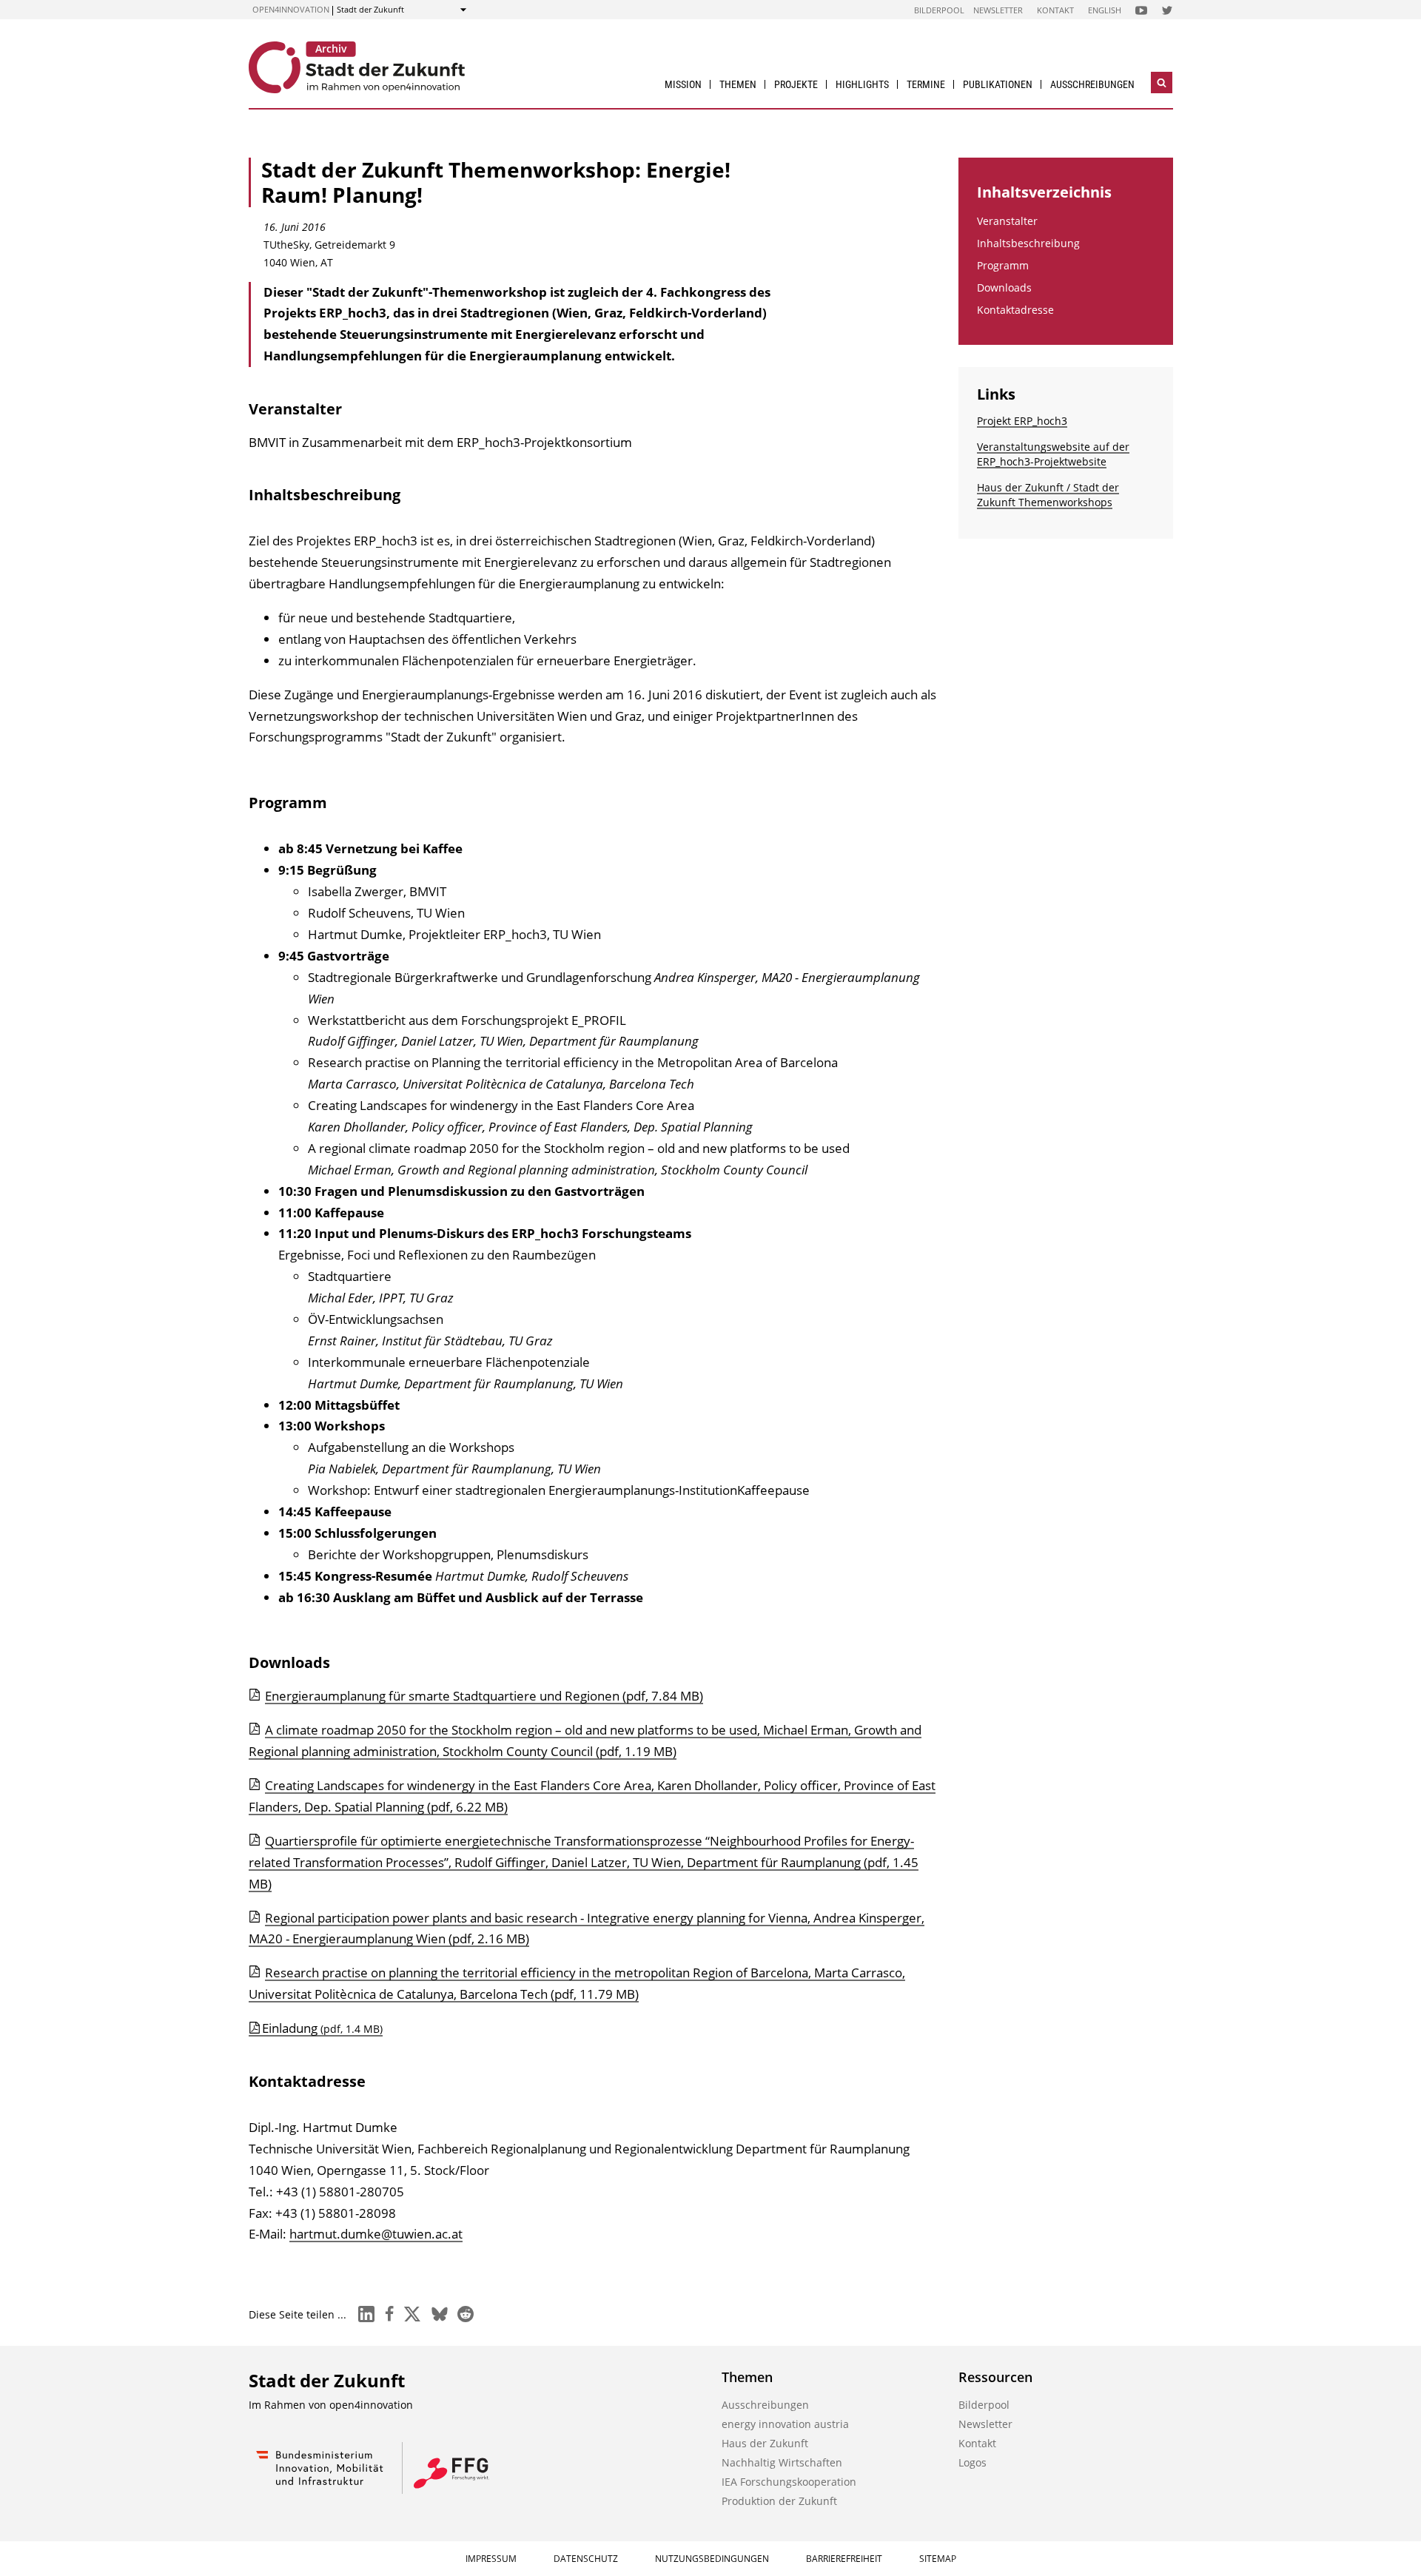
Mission (683, 84)
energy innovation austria (785, 2424)
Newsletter (998, 10)
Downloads (1004, 287)
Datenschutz (586, 2559)
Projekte (796, 84)
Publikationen (998, 84)
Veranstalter (1007, 221)
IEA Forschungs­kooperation (789, 2482)
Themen (738, 84)
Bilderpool (939, 10)
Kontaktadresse (1015, 310)
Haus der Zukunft (765, 2443)
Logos (972, 2462)
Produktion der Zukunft (779, 2501)
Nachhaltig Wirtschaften (782, 2462)
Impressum (491, 2559)
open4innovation (291, 9)
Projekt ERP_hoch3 (1022, 421)
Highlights (862, 84)
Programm (1003, 265)
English (1105, 10)
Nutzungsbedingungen (712, 2559)
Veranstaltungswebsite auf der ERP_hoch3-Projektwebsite (1053, 454)
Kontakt (1055, 10)
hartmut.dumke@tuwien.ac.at (376, 2234)
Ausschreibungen (1092, 84)
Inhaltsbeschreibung (1028, 243)
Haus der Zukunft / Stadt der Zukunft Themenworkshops (1048, 495)
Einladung (322, 2028)
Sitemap (938, 2559)
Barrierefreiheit (844, 2559)
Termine (926, 84)
